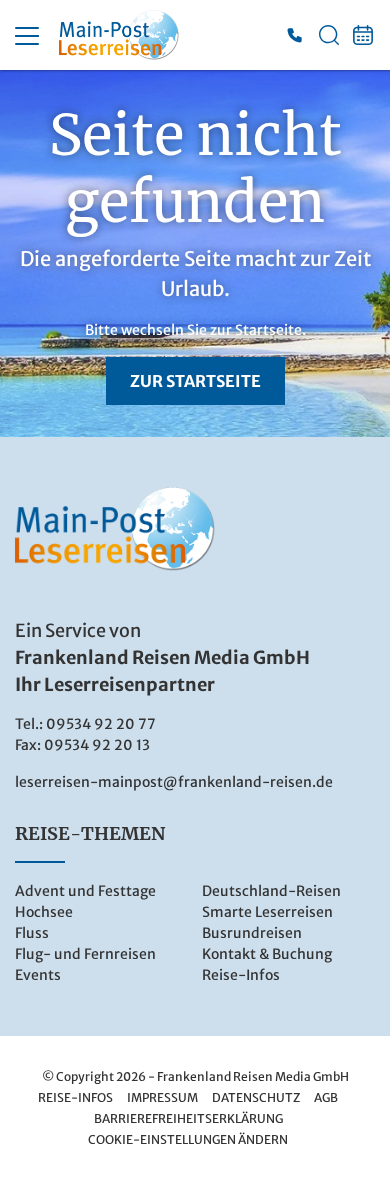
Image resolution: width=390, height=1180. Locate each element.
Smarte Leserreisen (267, 912)
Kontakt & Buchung (267, 954)
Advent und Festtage (85, 891)
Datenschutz (256, 1097)
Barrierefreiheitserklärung (188, 1118)
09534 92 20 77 (101, 724)
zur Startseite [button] (195, 381)
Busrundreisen (252, 933)
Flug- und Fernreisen (85, 954)
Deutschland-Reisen (271, 891)
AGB (326, 1097)
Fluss (32, 933)
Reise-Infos (241, 975)
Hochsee (44, 912)
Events (38, 975)
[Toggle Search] (329, 35)
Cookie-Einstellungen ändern (188, 1139)
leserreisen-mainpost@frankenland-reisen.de (174, 782)
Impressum (162, 1097)
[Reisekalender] (363, 35)
